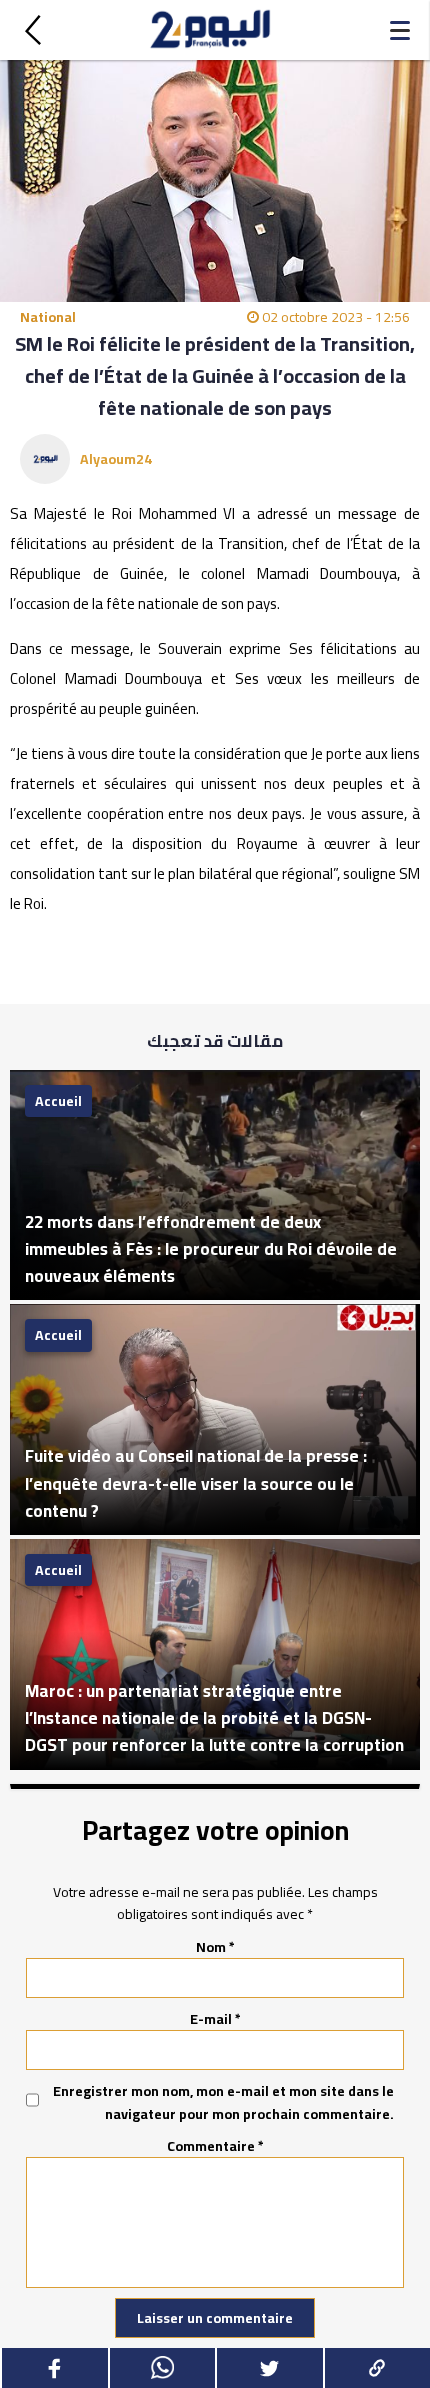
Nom (215, 1947)
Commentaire (215, 2146)
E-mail (215, 2019)
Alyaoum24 (116, 459)
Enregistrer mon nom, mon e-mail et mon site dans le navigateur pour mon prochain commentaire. (223, 2102)
